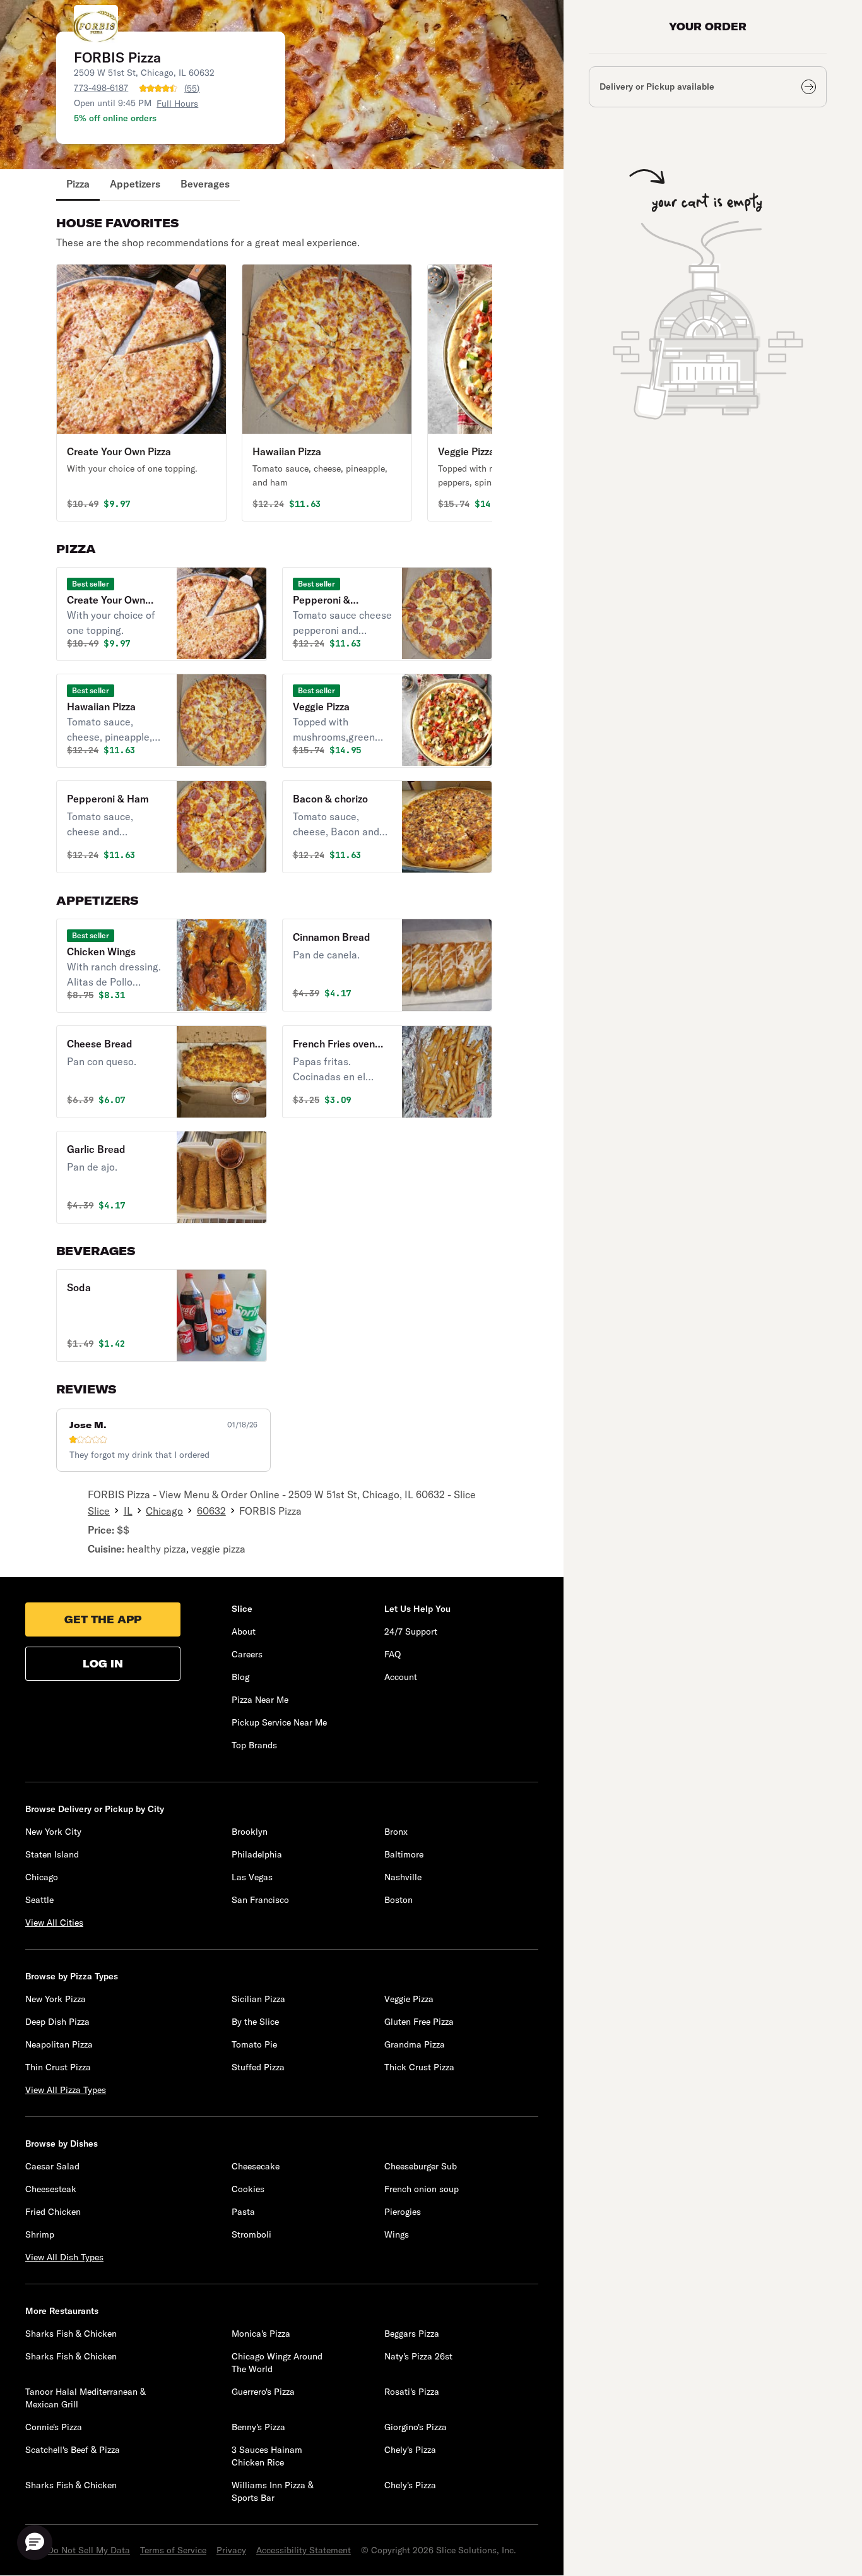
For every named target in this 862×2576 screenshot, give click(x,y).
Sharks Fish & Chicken (71, 2334)
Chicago (164, 1511)
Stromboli (251, 2234)
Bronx (396, 1832)
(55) (192, 88)
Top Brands (254, 1745)
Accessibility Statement (304, 2550)
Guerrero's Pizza (263, 2392)
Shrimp (40, 2234)
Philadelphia (257, 1854)
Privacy (231, 2550)
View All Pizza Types (66, 2090)
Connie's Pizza (54, 2427)
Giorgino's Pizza (416, 2427)
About (244, 1631)
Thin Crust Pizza (58, 2067)
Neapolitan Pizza (59, 2044)
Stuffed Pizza (258, 2067)
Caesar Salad (52, 2166)
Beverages (205, 184)
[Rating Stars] (158, 88)
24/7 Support (411, 1631)
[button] (141, 393)
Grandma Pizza (415, 2044)
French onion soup (422, 2189)
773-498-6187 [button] (101, 88)
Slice (99, 1511)
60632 (211, 1511)
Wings (397, 2234)
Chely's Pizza (410, 2450)
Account (401, 1677)
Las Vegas (252, 1877)
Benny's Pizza (258, 2427)
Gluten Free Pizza (419, 2022)
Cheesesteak (51, 2189)
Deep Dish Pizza (57, 2022)
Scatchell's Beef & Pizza (73, 2450)
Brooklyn (250, 1832)
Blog (240, 1677)
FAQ (393, 1654)
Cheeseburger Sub (421, 2166)
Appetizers (135, 184)
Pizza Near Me (260, 1700)
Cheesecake (256, 2166)
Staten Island (52, 1854)
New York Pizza (56, 1999)
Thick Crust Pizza (419, 2067)
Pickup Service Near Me (279, 1722)
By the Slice (255, 2022)
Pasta (243, 2212)
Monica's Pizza (261, 2334)
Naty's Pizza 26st (418, 2356)
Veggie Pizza (409, 1999)
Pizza (78, 184)
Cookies (248, 2189)
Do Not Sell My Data (89, 2550)
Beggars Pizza (412, 2334)
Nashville (403, 1877)
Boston (399, 1900)
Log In (103, 1664)
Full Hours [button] (177, 104)
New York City (53, 1832)
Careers (247, 1654)
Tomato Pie (254, 2044)
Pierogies (403, 2212)
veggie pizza (218, 1549)
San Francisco (260, 1900)
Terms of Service (173, 2550)
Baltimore (404, 1854)
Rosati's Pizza (412, 2392)
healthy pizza (156, 1549)
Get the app (103, 1619)
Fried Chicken (53, 2212)
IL (128, 1511)
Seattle (39, 1900)
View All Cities (54, 1923)
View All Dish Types (64, 2257)
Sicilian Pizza (258, 1999)
